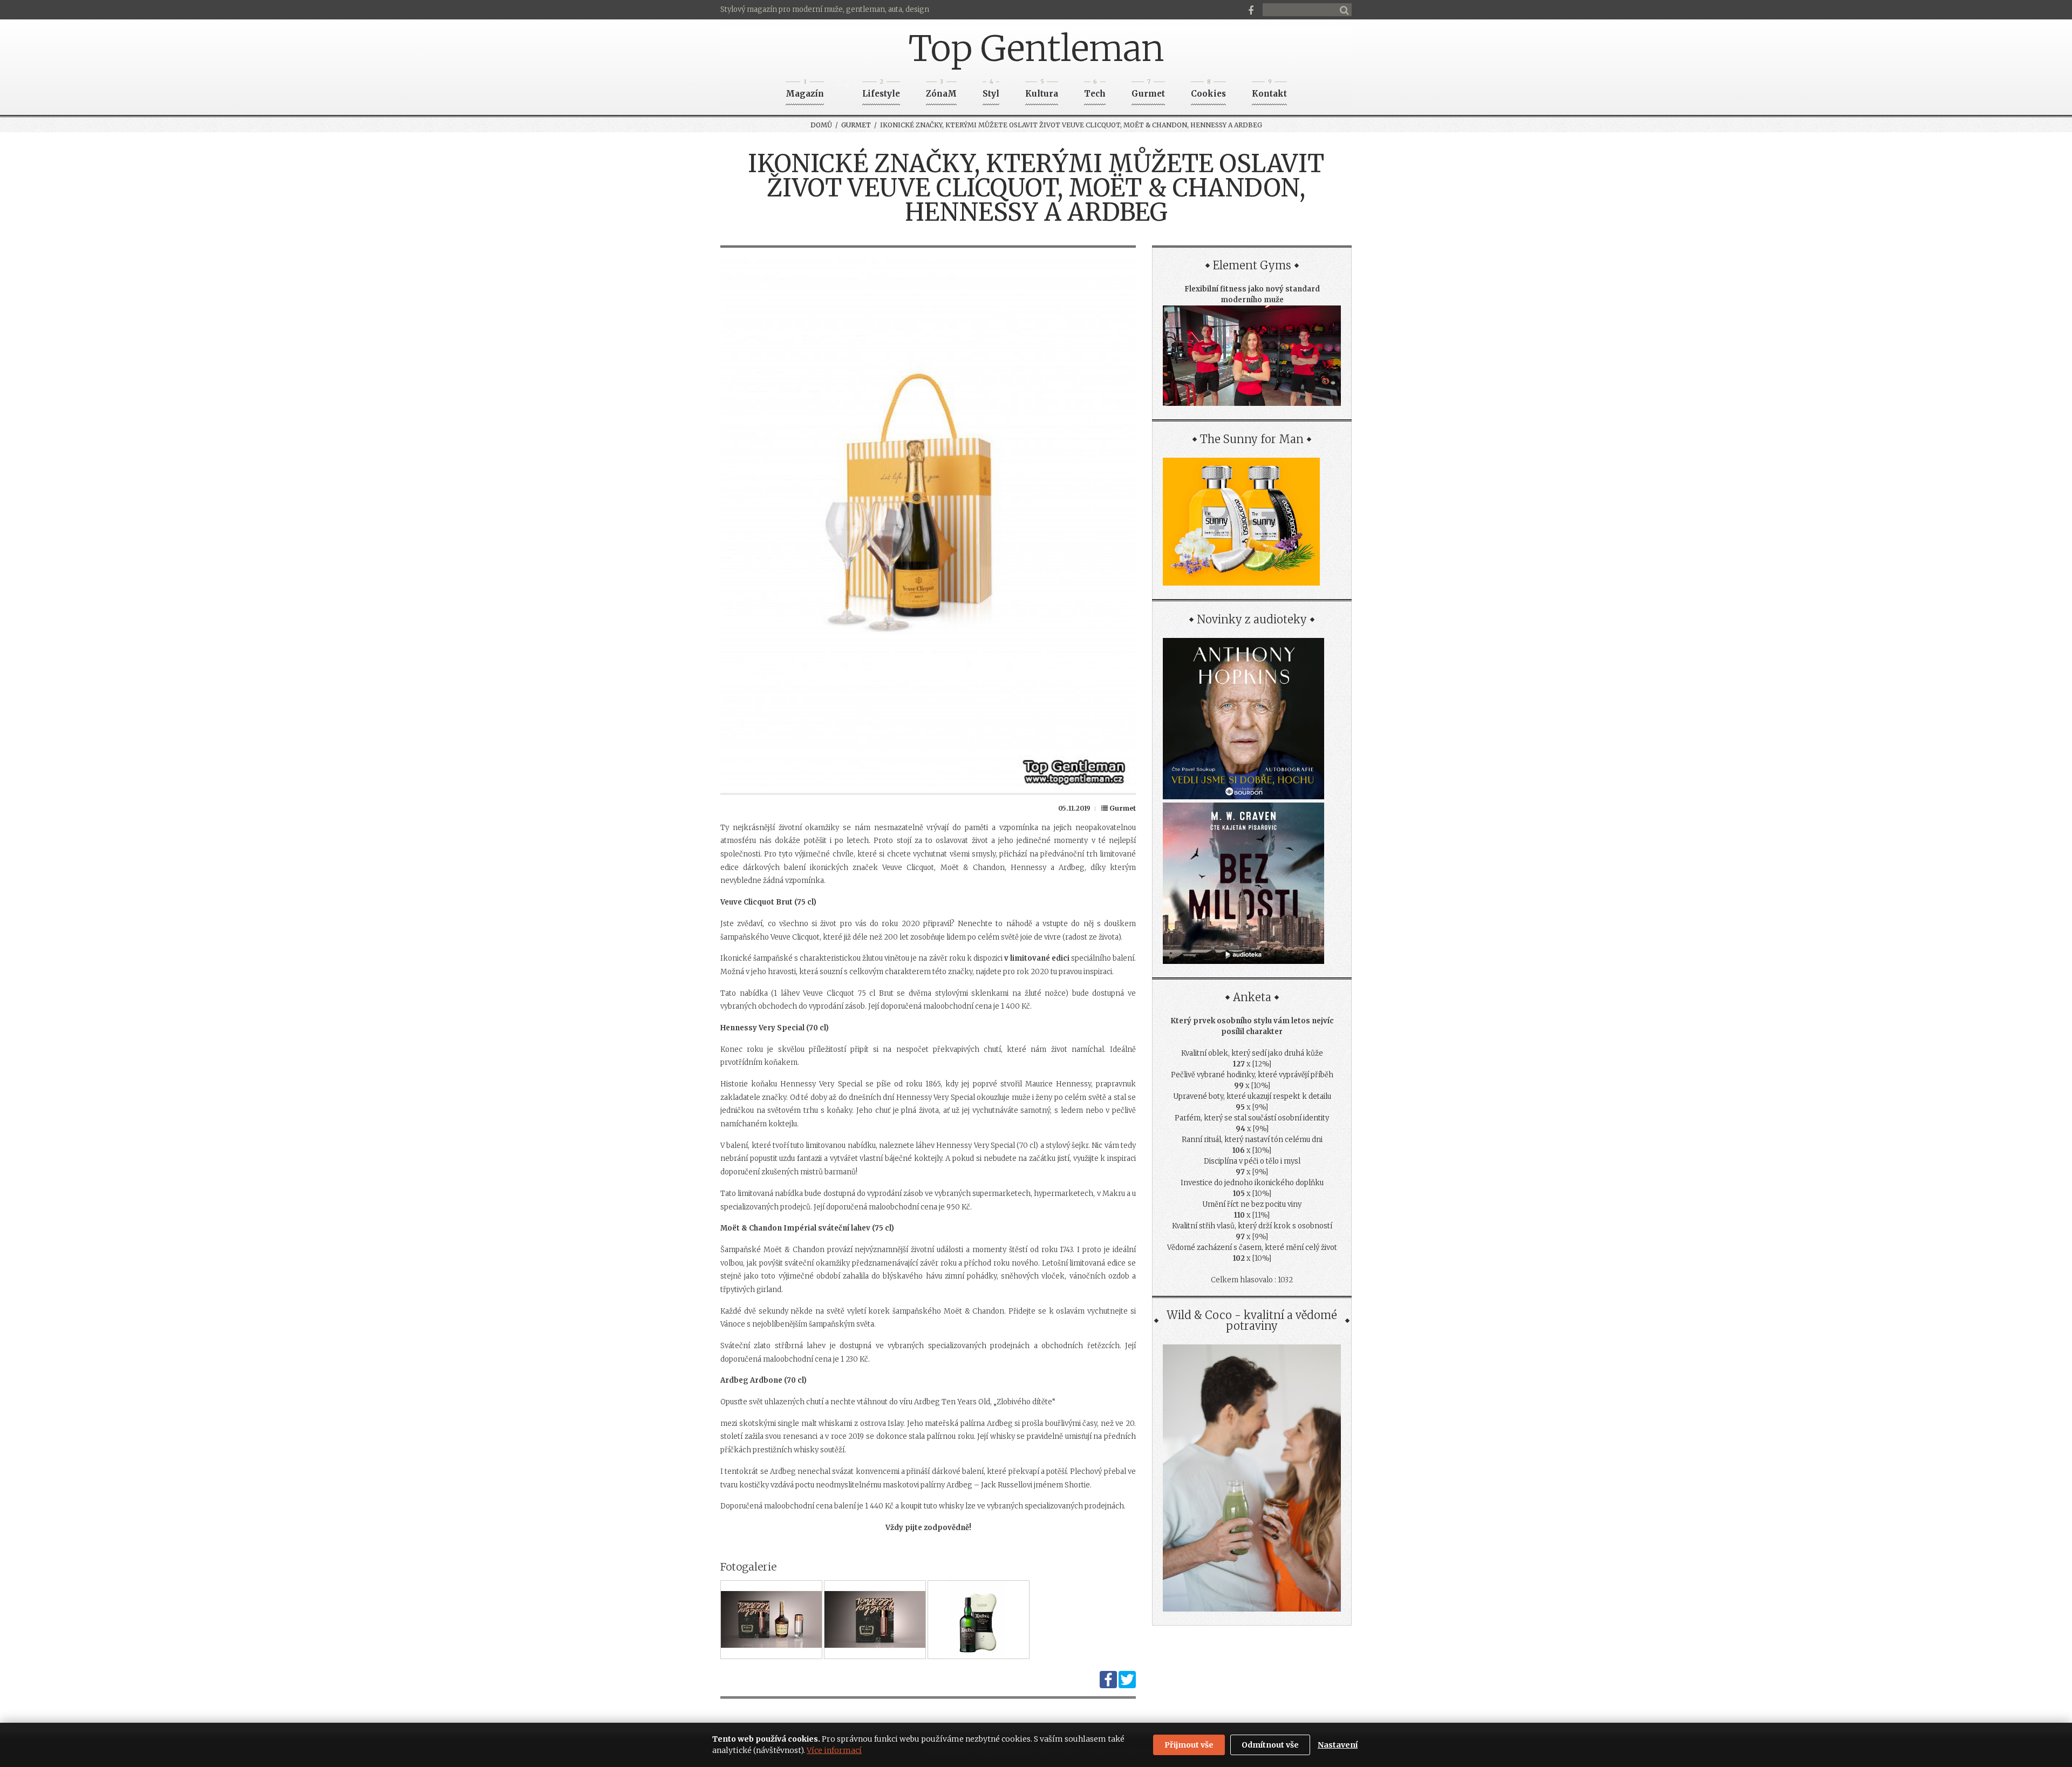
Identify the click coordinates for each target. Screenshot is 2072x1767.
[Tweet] (1127, 1686)
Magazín (805, 90)
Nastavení (1338, 1745)
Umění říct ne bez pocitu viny (1252, 1204)
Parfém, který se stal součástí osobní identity (1252, 1118)
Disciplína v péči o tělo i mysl (1252, 1161)
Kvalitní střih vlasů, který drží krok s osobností (1252, 1226)
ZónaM (941, 90)
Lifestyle (881, 90)
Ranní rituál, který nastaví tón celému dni (1252, 1140)
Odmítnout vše (1270, 1745)
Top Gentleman (1036, 49)
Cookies (1208, 90)
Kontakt (1269, 90)
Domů (821, 125)
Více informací (834, 1750)
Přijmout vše (1189, 1745)
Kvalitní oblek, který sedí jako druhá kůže (1252, 1053)
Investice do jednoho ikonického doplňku (1252, 1183)
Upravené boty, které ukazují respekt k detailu (1252, 1096)
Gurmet (1148, 90)
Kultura (1042, 90)
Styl (991, 90)
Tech (1095, 90)
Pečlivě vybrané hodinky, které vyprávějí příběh (1252, 1075)
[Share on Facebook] (1108, 1686)
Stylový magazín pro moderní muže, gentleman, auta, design (825, 9)
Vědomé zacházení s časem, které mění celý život (1252, 1248)
